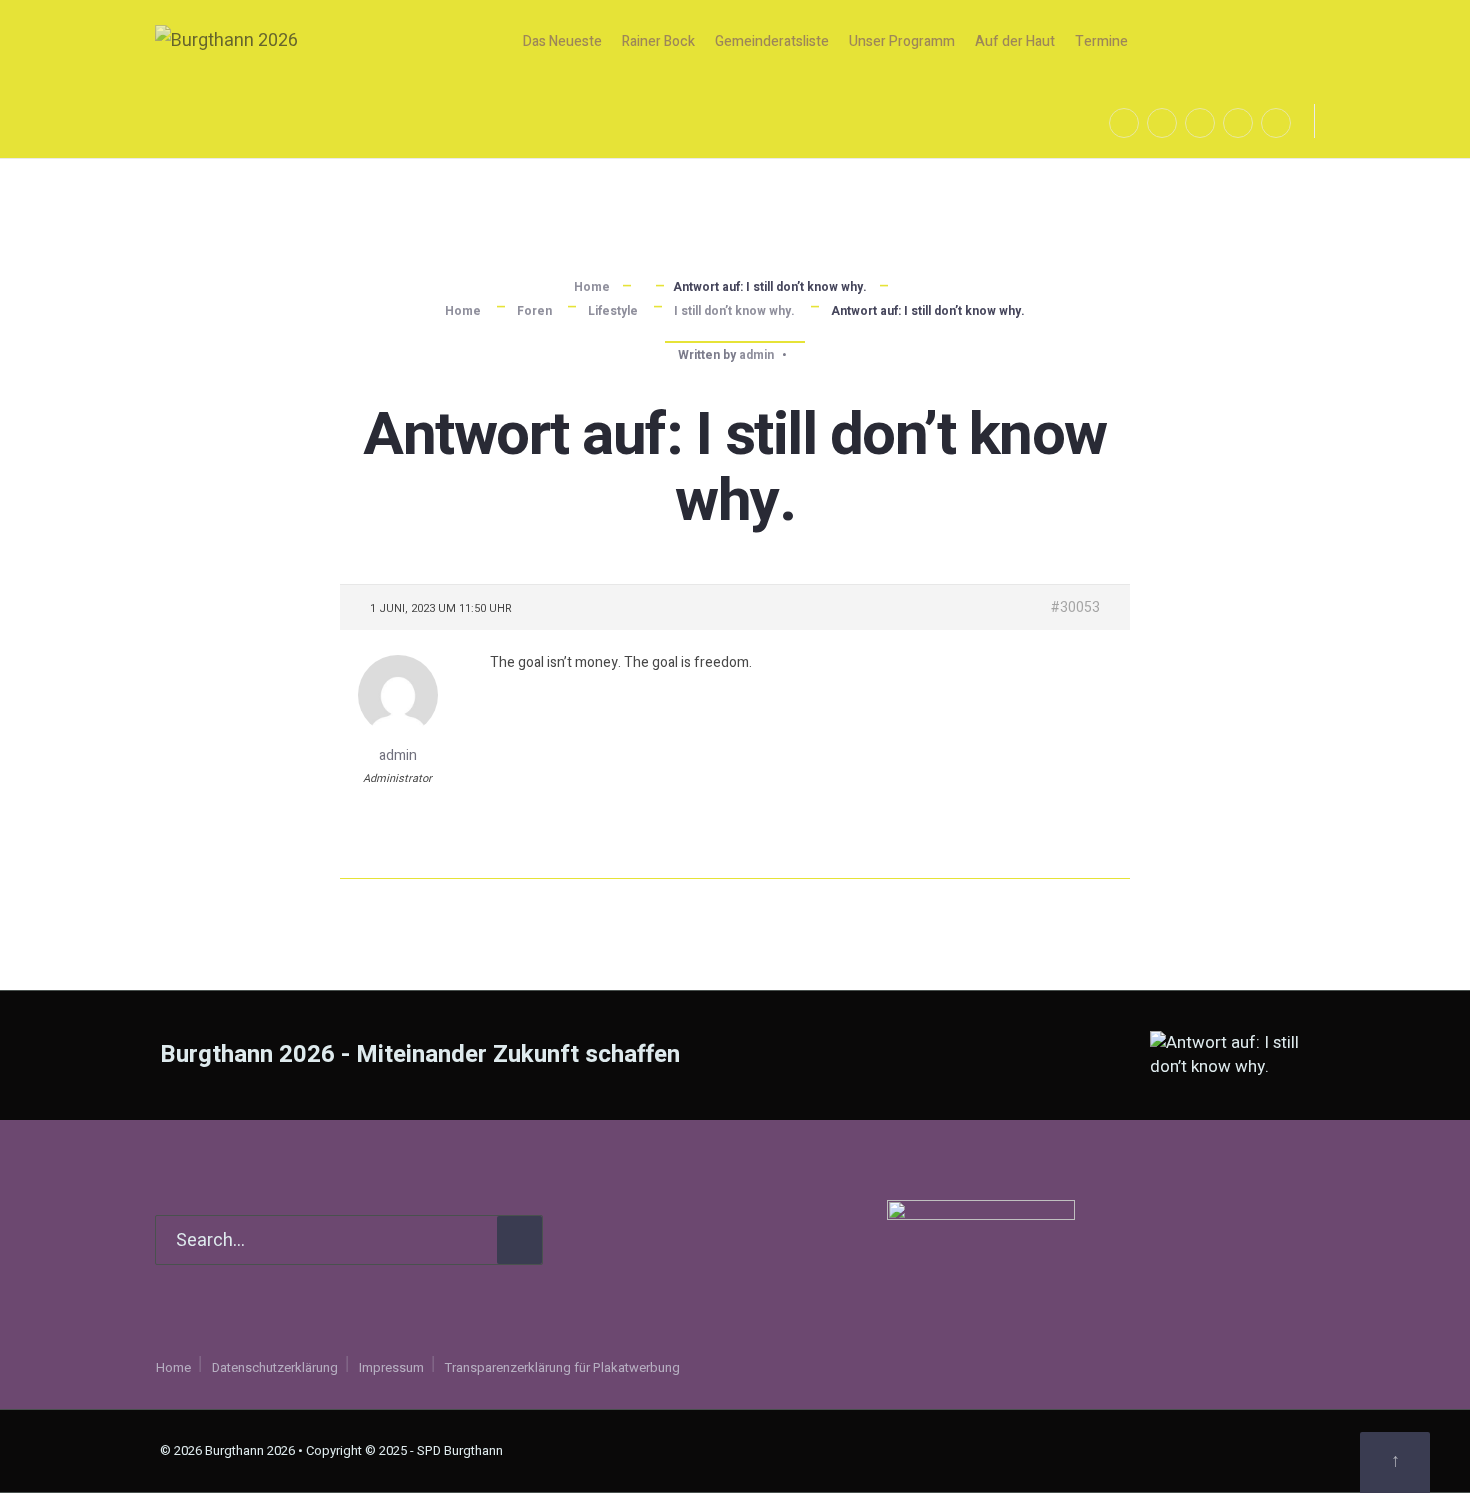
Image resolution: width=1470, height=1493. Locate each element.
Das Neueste (562, 41)
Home (592, 287)
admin (756, 355)
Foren (534, 311)
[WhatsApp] (1238, 123)
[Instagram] (1162, 123)
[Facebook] (1124, 123)
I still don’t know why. (734, 311)
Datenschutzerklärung (275, 1367)
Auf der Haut (1015, 41)
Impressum (391, 1367)
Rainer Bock (658, 41)
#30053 (1075, 607)
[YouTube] (1200, 123)
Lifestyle (613, 311)
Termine (1101, 41)
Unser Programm (902, 41)
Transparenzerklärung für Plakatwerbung (562, 1367)
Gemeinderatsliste (772, 41)
